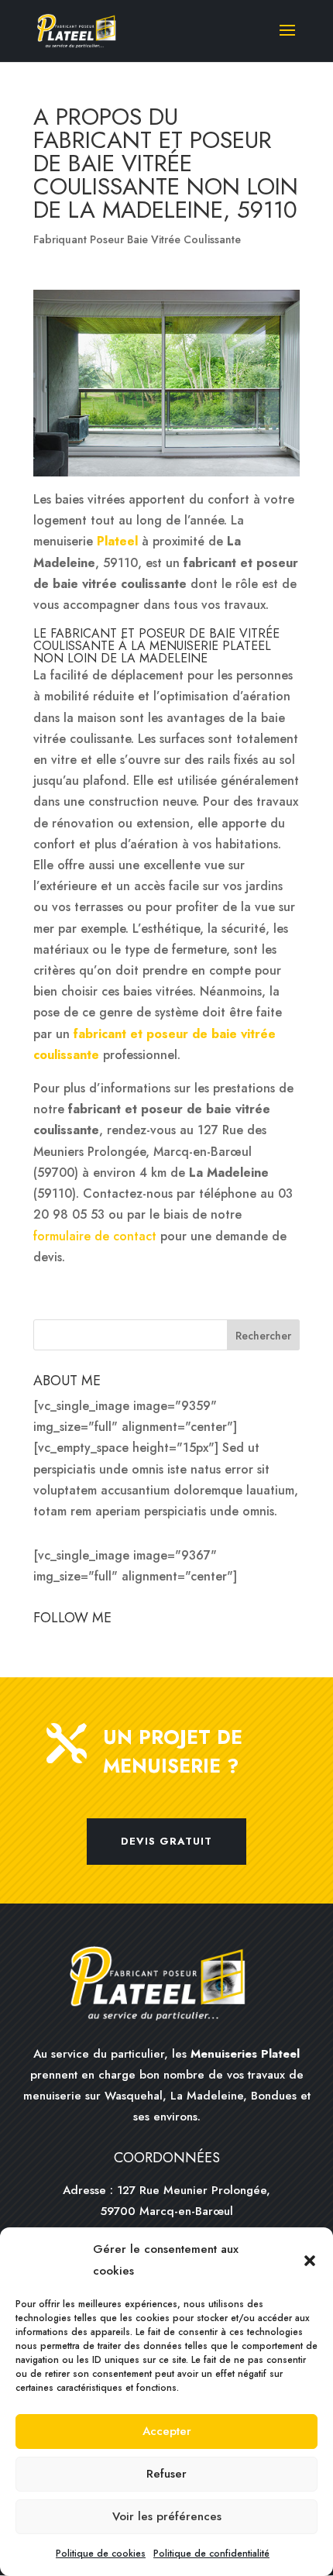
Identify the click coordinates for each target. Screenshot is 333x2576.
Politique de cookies (101, 2554)
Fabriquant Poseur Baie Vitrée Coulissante (137, 239)
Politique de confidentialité (211, 2554)
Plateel (117, 541)
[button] (310, 2261)
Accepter (167, 2431)
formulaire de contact (95, 1236)
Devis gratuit (166, 1841)
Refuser (166, 2474)
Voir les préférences (167, 2516)
